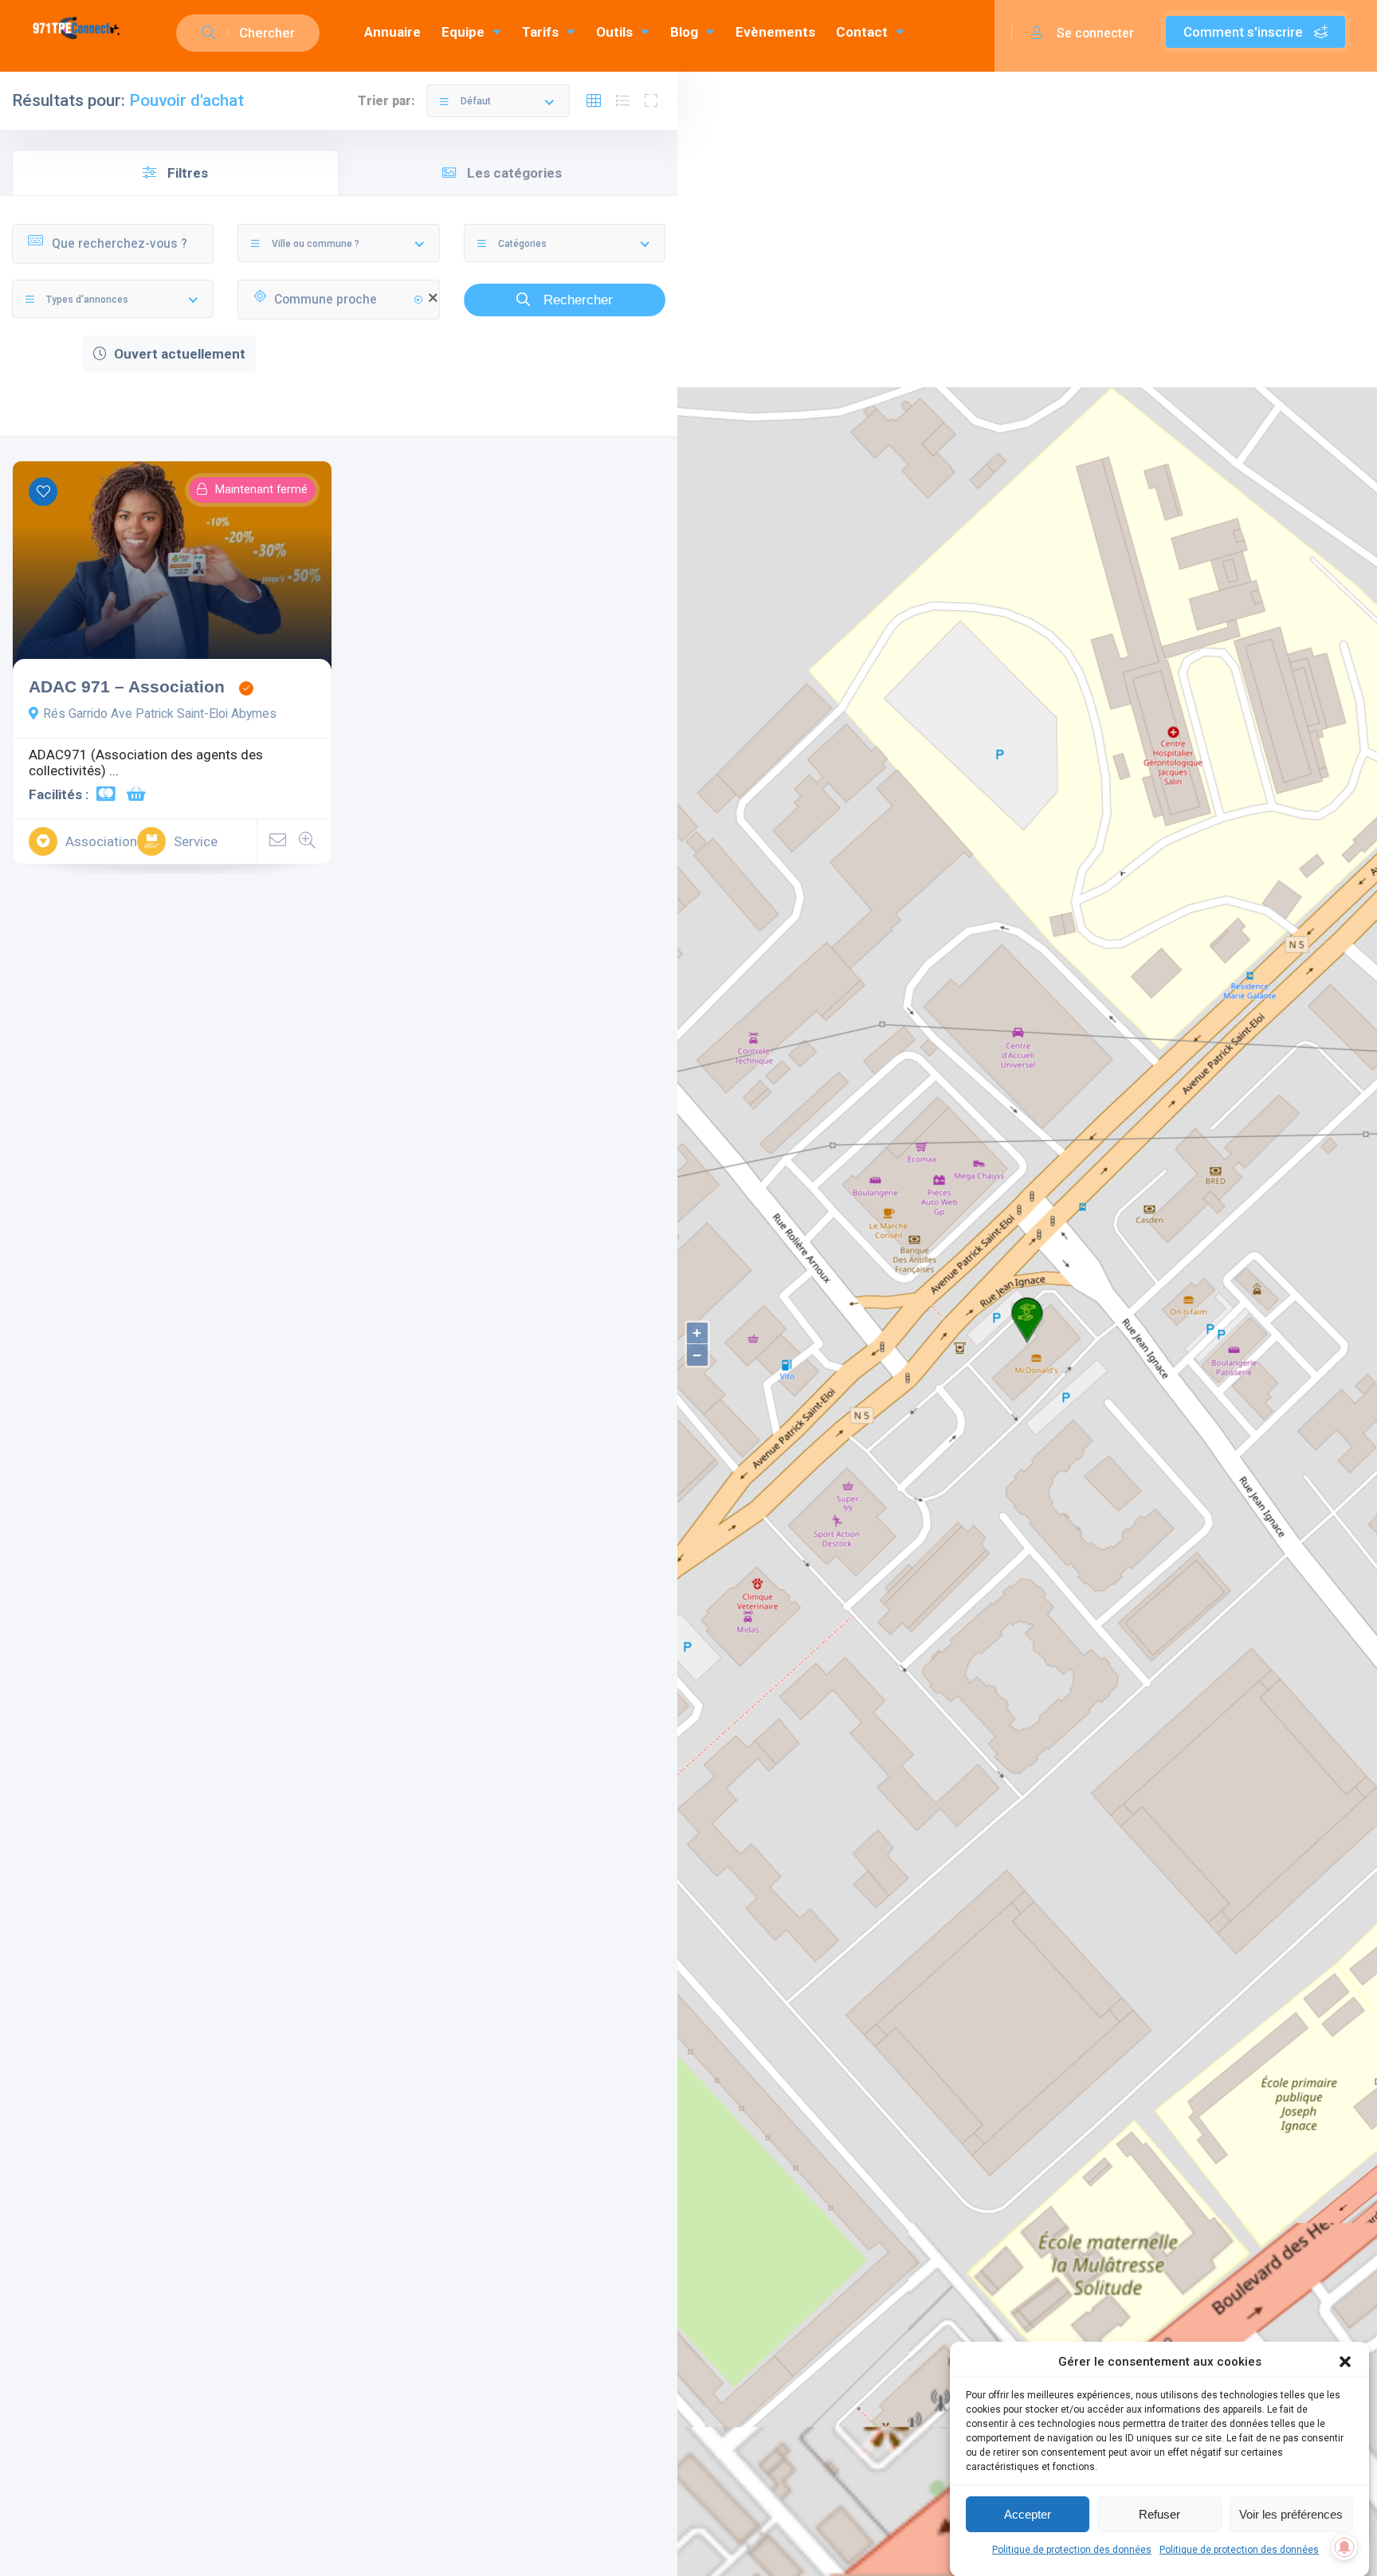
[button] (1345, 2362)
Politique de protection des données (1072, 2550)
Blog (684, 32)
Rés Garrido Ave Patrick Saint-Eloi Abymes (160, 714)
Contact (862, 32)
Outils (614, 32)
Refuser (1159, 2513)
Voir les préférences (1291, 2513)
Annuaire (392, 32)
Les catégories (513, 173)
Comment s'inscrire (1245, 32)
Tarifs (540, 32)
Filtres (186, 173)
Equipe (463, 32)
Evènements (775, 32)
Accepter (1028, 2513)
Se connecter (1094, 33)
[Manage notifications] (1344, 2547)
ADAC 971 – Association (127, 686)
